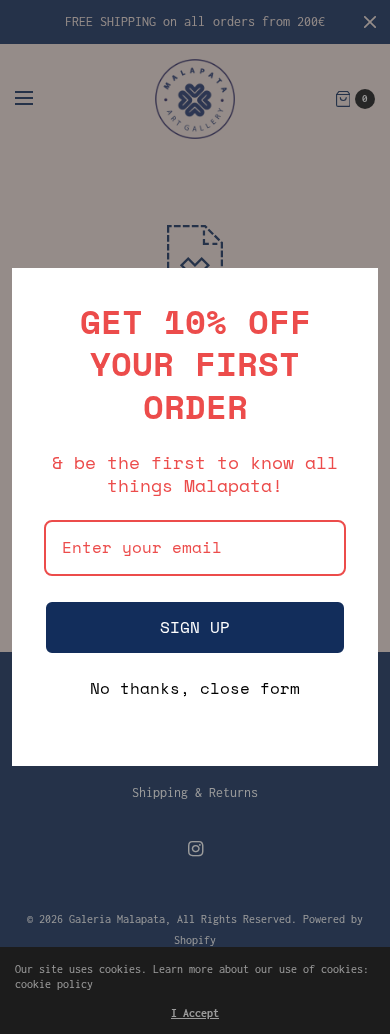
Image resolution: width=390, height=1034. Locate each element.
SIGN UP (195, 627)
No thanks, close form (195, 689)
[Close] (354, 292)
